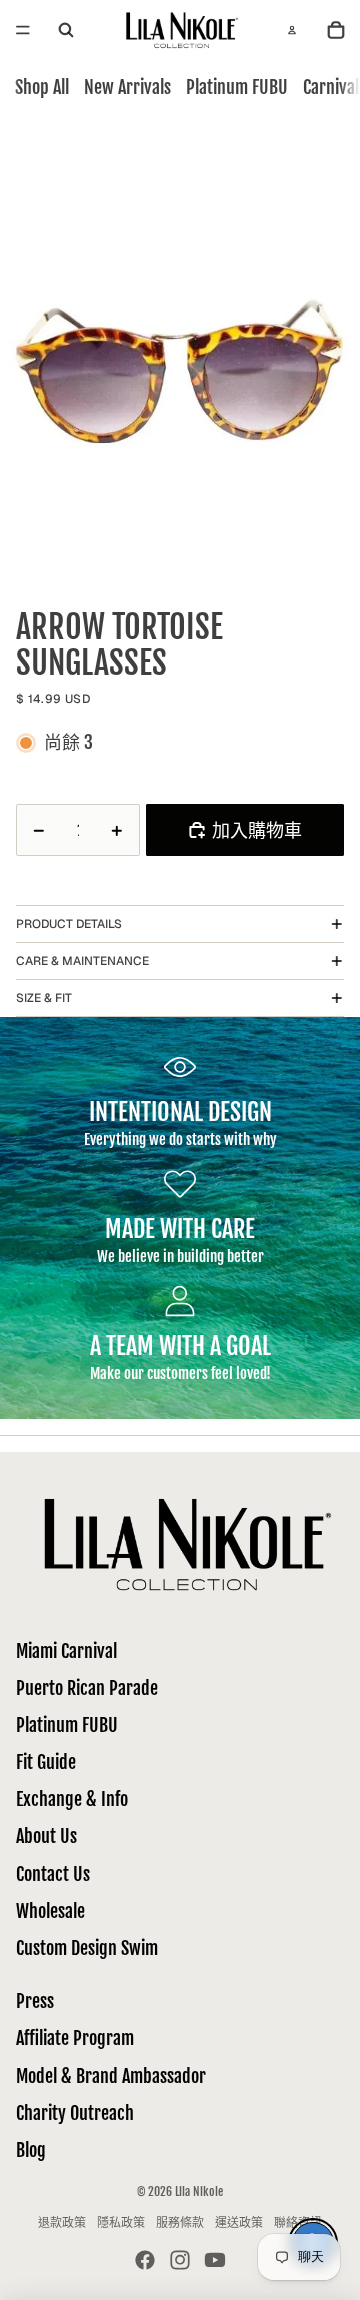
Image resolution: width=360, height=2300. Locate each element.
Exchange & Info (72, 1799)
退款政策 (62, 2222)
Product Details (69, 924)
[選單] (23, 30)
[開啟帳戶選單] (292, 30)
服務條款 (180, 2222)
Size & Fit (44, 998)
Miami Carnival (66, 1651)
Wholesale (50, 1911)
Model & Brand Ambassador (111, 2076)
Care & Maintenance (82, 961)
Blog (31, 2150)
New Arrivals (127, 87)
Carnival (331, 87)
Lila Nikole (199, 2191)
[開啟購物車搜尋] (66, 30)
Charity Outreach (75, 2113)
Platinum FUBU (237, 87)
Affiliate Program (75, 2038)
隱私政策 (121, 2222)
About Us (46, 1836)
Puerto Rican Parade (87, 1688)
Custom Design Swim (87, 1948)
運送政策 (239, 2222)
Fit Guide (46, 1762)
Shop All (42, 87)
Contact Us (53, 1874)
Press (35, 2001)
